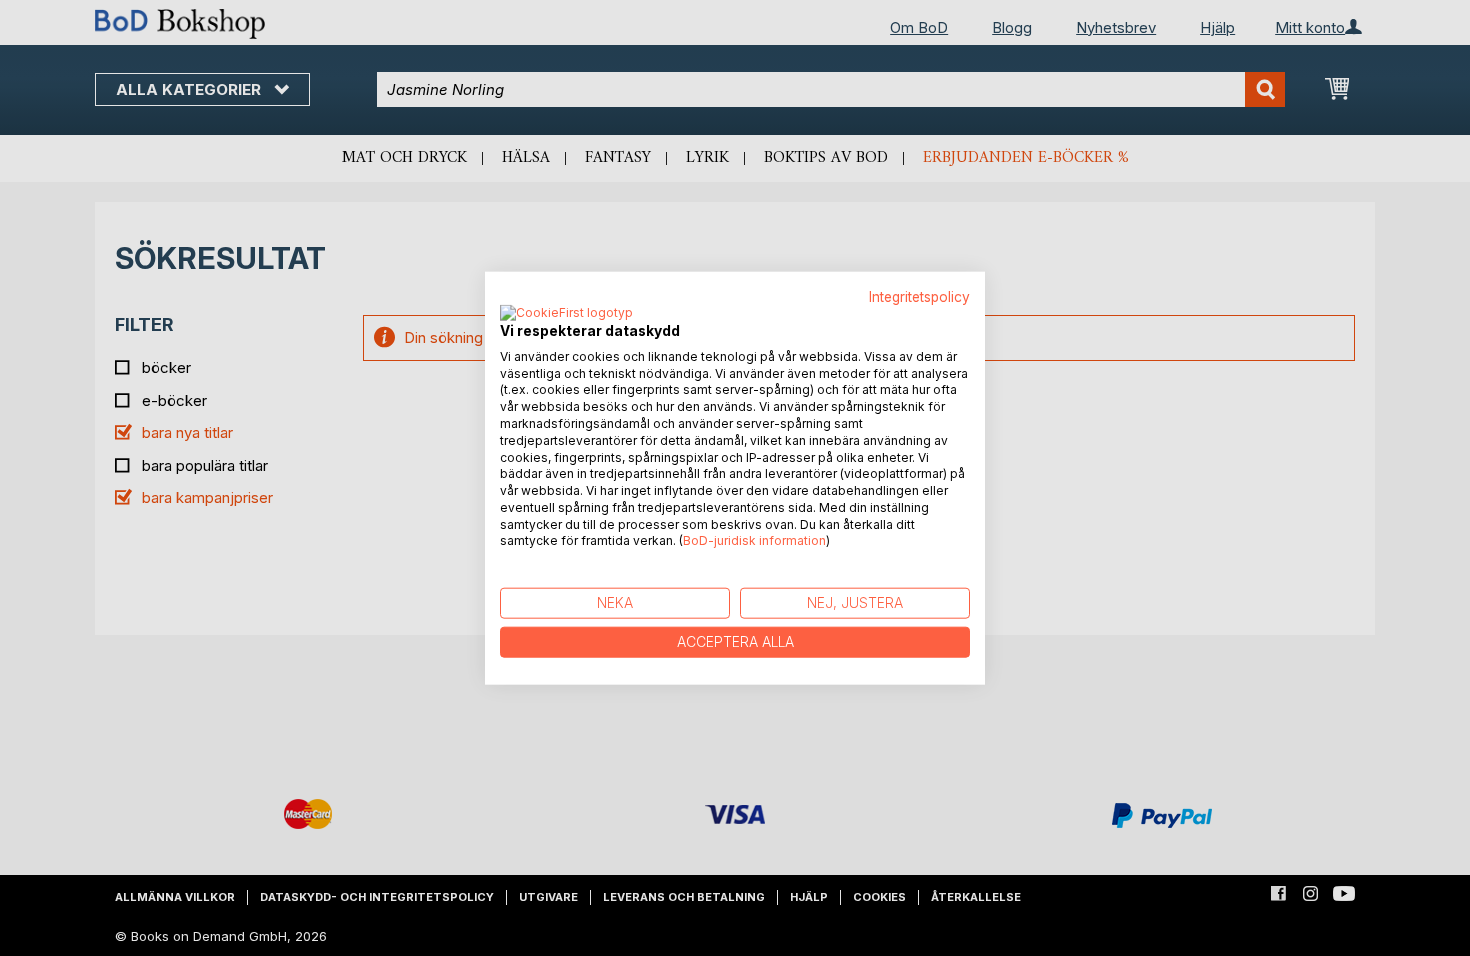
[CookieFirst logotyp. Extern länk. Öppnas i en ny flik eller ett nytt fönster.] (566, 313)
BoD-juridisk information (754, 540)
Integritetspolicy (919, 297)
